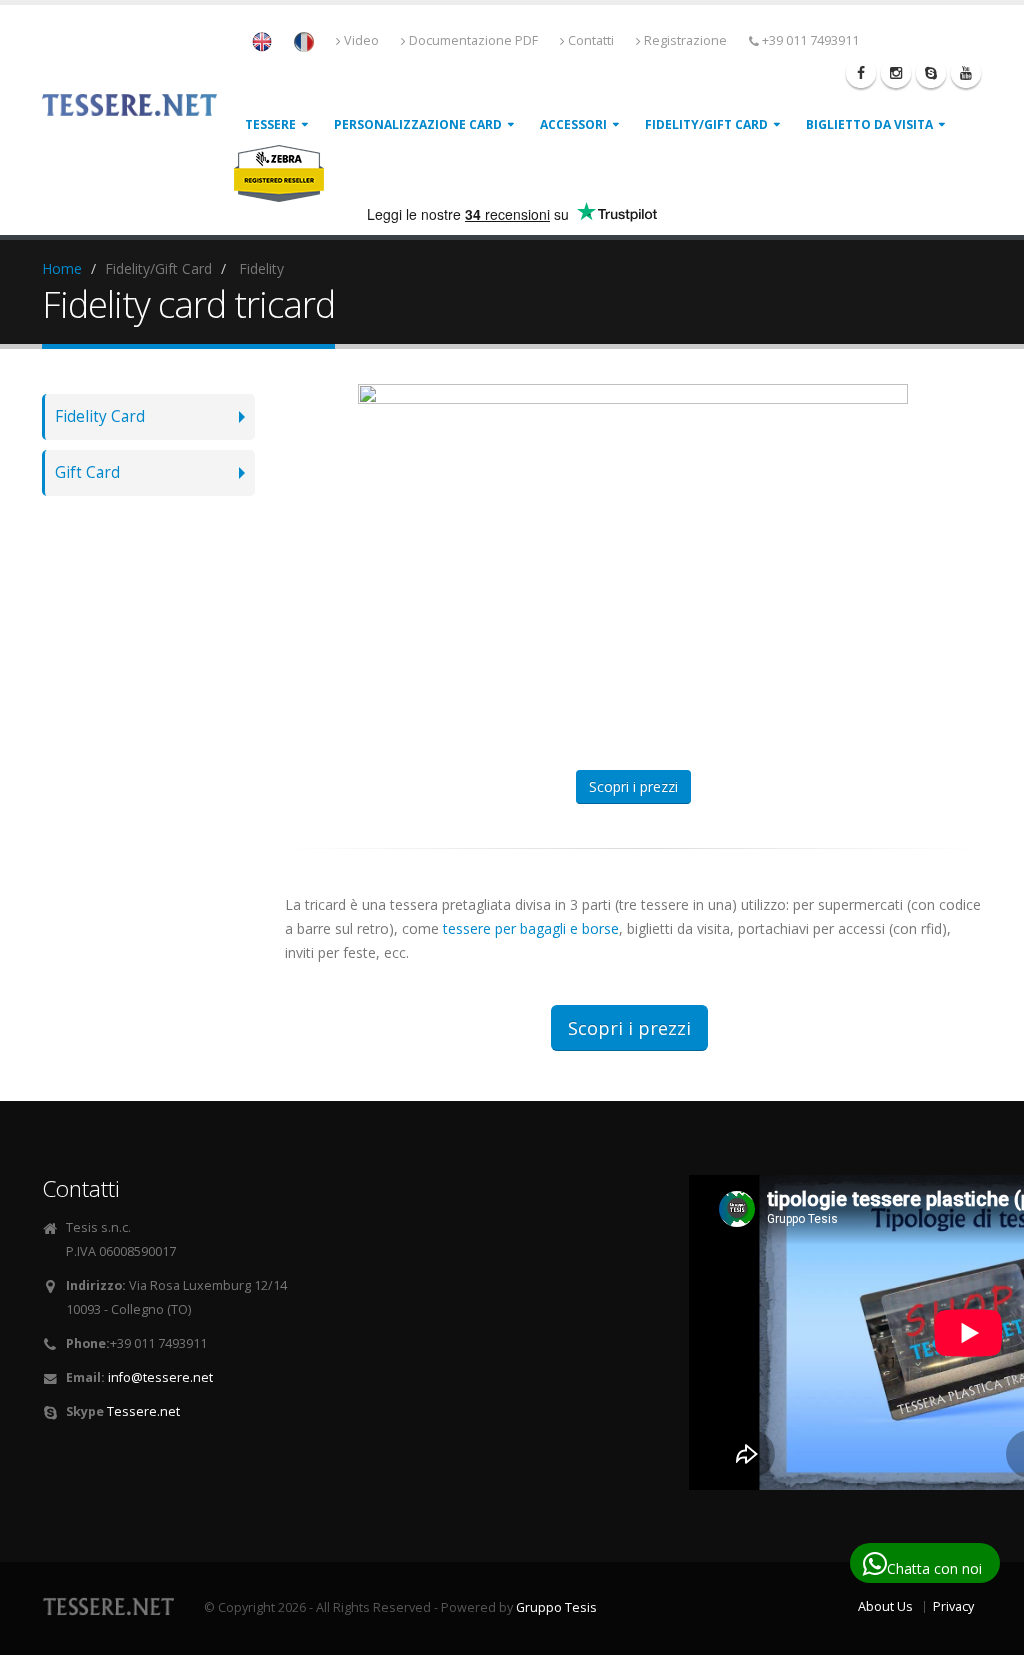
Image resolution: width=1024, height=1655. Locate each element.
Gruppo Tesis (556, 1607)
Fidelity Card (100, 416)
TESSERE (270, 124)
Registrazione (685, 40)
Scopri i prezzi (633, 786)
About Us (885, 1606)
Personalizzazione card (418, 124)
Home (62, 268)
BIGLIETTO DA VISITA (869, 124)
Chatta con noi (934, 1568)
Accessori (573, 124)
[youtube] (966, 73)
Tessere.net (143, 1411)
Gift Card (87, 472)
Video (361, 40)
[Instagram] (896, 73)
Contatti (591, 40)
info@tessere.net (160, 1377)
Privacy (953, 1606)
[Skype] (931, 73)
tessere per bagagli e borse (531, 928)
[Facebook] (861, 73)
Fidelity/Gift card (706, 124)
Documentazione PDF (473, 40)
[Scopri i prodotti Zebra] (279, 173)
